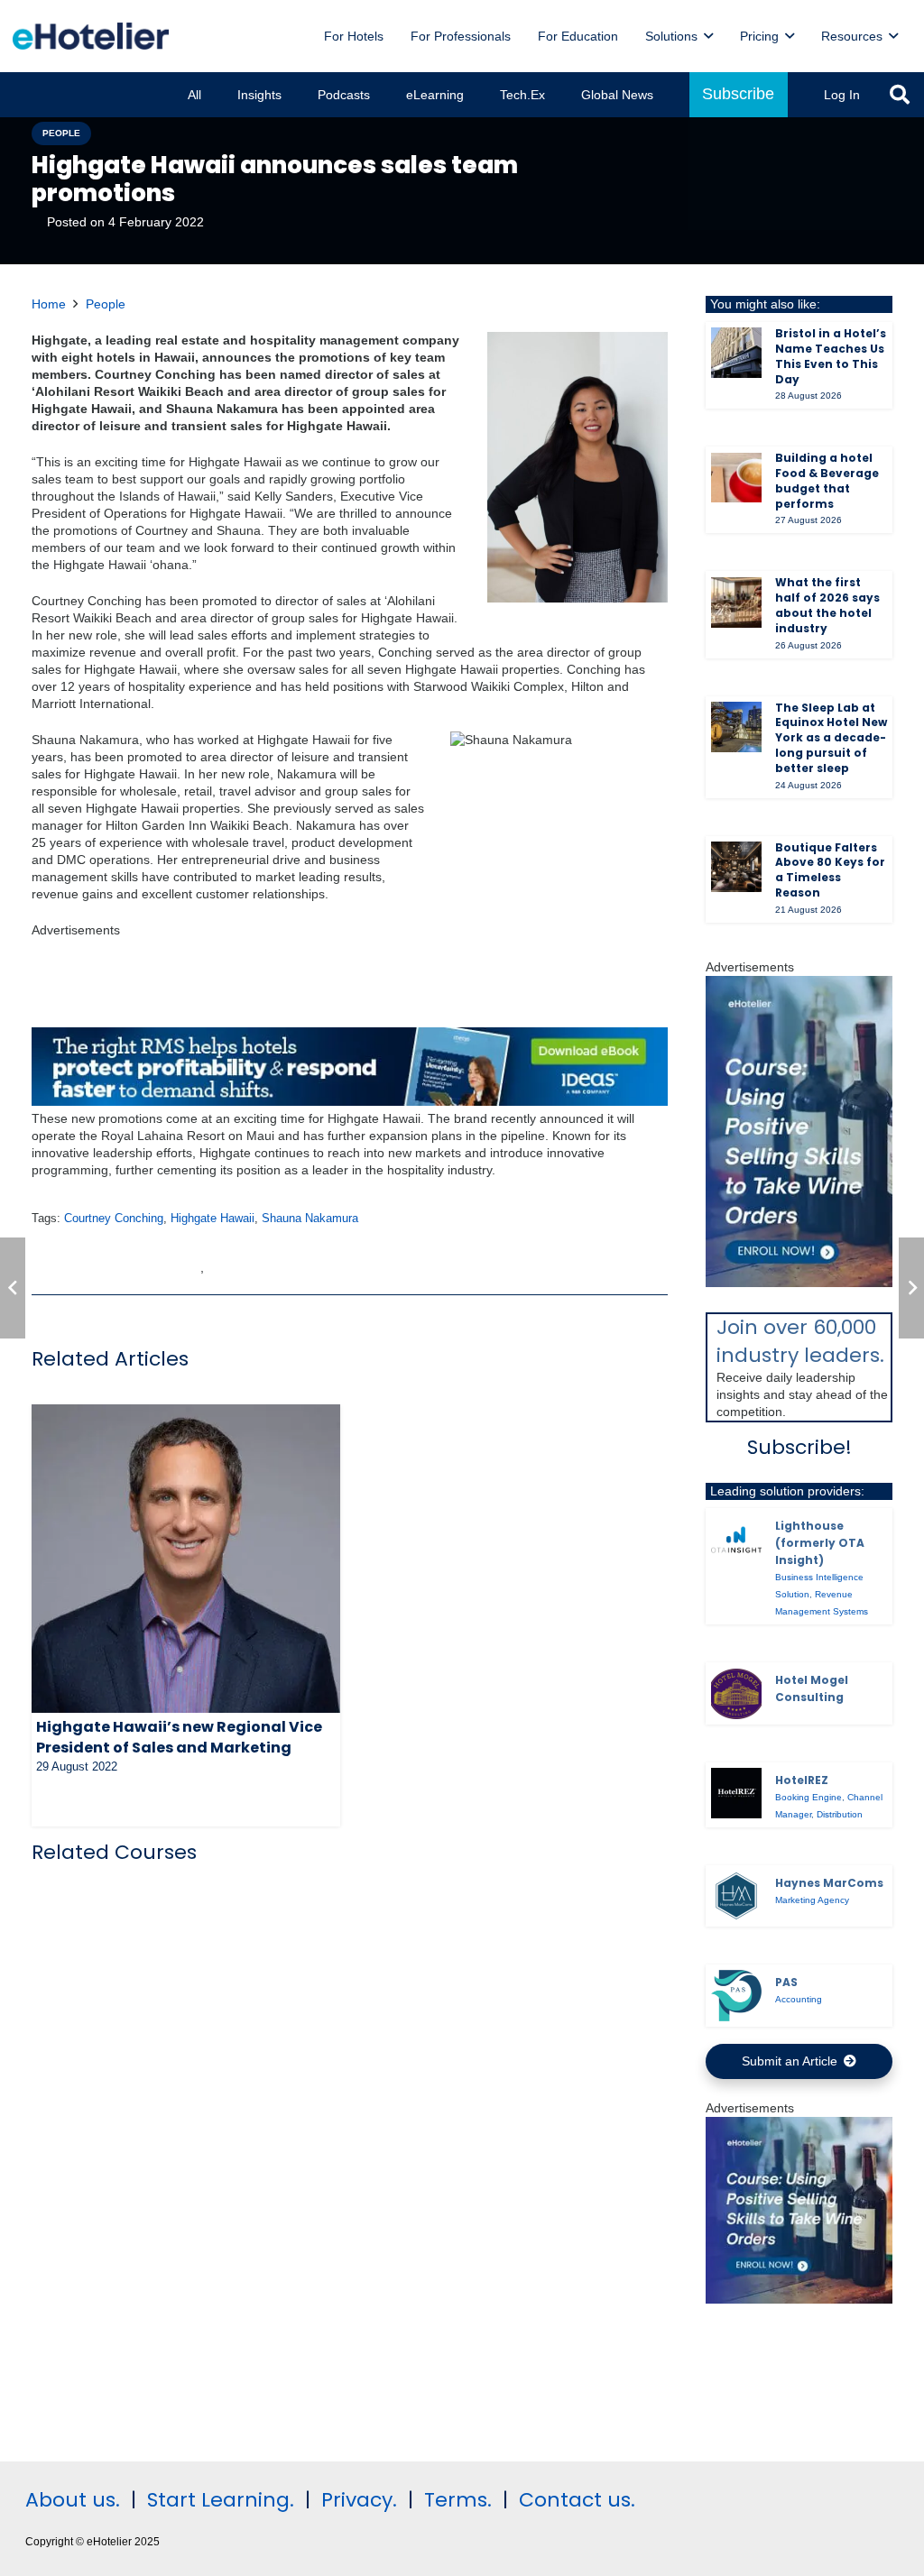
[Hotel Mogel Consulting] (736, 1694)
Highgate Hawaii (213, 1219)
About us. (73, 2500)
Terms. (458, 2500)
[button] (900, 95)
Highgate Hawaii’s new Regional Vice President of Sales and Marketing (179, 1737)
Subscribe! (799, 1447)
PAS (786, 1982)
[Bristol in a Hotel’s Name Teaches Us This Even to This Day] (736, 353)
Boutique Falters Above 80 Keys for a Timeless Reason (830, 870)
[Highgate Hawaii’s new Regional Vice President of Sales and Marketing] (186, 1559)
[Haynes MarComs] (736, 1896)
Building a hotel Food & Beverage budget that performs (827, 480)
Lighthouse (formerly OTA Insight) (820, 1543)
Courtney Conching (114, 1219)
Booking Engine (808, 1797)
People (106, 304)
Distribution (840, 1814)
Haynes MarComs (829, 1883)
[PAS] (736, 1995)
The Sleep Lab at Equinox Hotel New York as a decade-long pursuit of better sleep (831, 738)
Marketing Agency (812, 1900)
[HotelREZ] (736, 1793)
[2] (799, 2299)
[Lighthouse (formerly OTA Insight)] (736, 1540)
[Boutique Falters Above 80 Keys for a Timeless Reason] (736, 867)
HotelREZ (802, 1780)
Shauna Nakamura (310, 1219)
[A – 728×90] (350, 1101)
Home (49, 304)
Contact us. (577, 2500)
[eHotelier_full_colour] (91, 36)
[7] (799, 1283)
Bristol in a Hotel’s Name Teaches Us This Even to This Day (831, 356)
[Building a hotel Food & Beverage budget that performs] (736, 478)
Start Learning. (218, 2500)
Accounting (799, 1999)
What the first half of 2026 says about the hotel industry (827, 605)
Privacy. (359, 2500)
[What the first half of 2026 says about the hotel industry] (736, 603)
